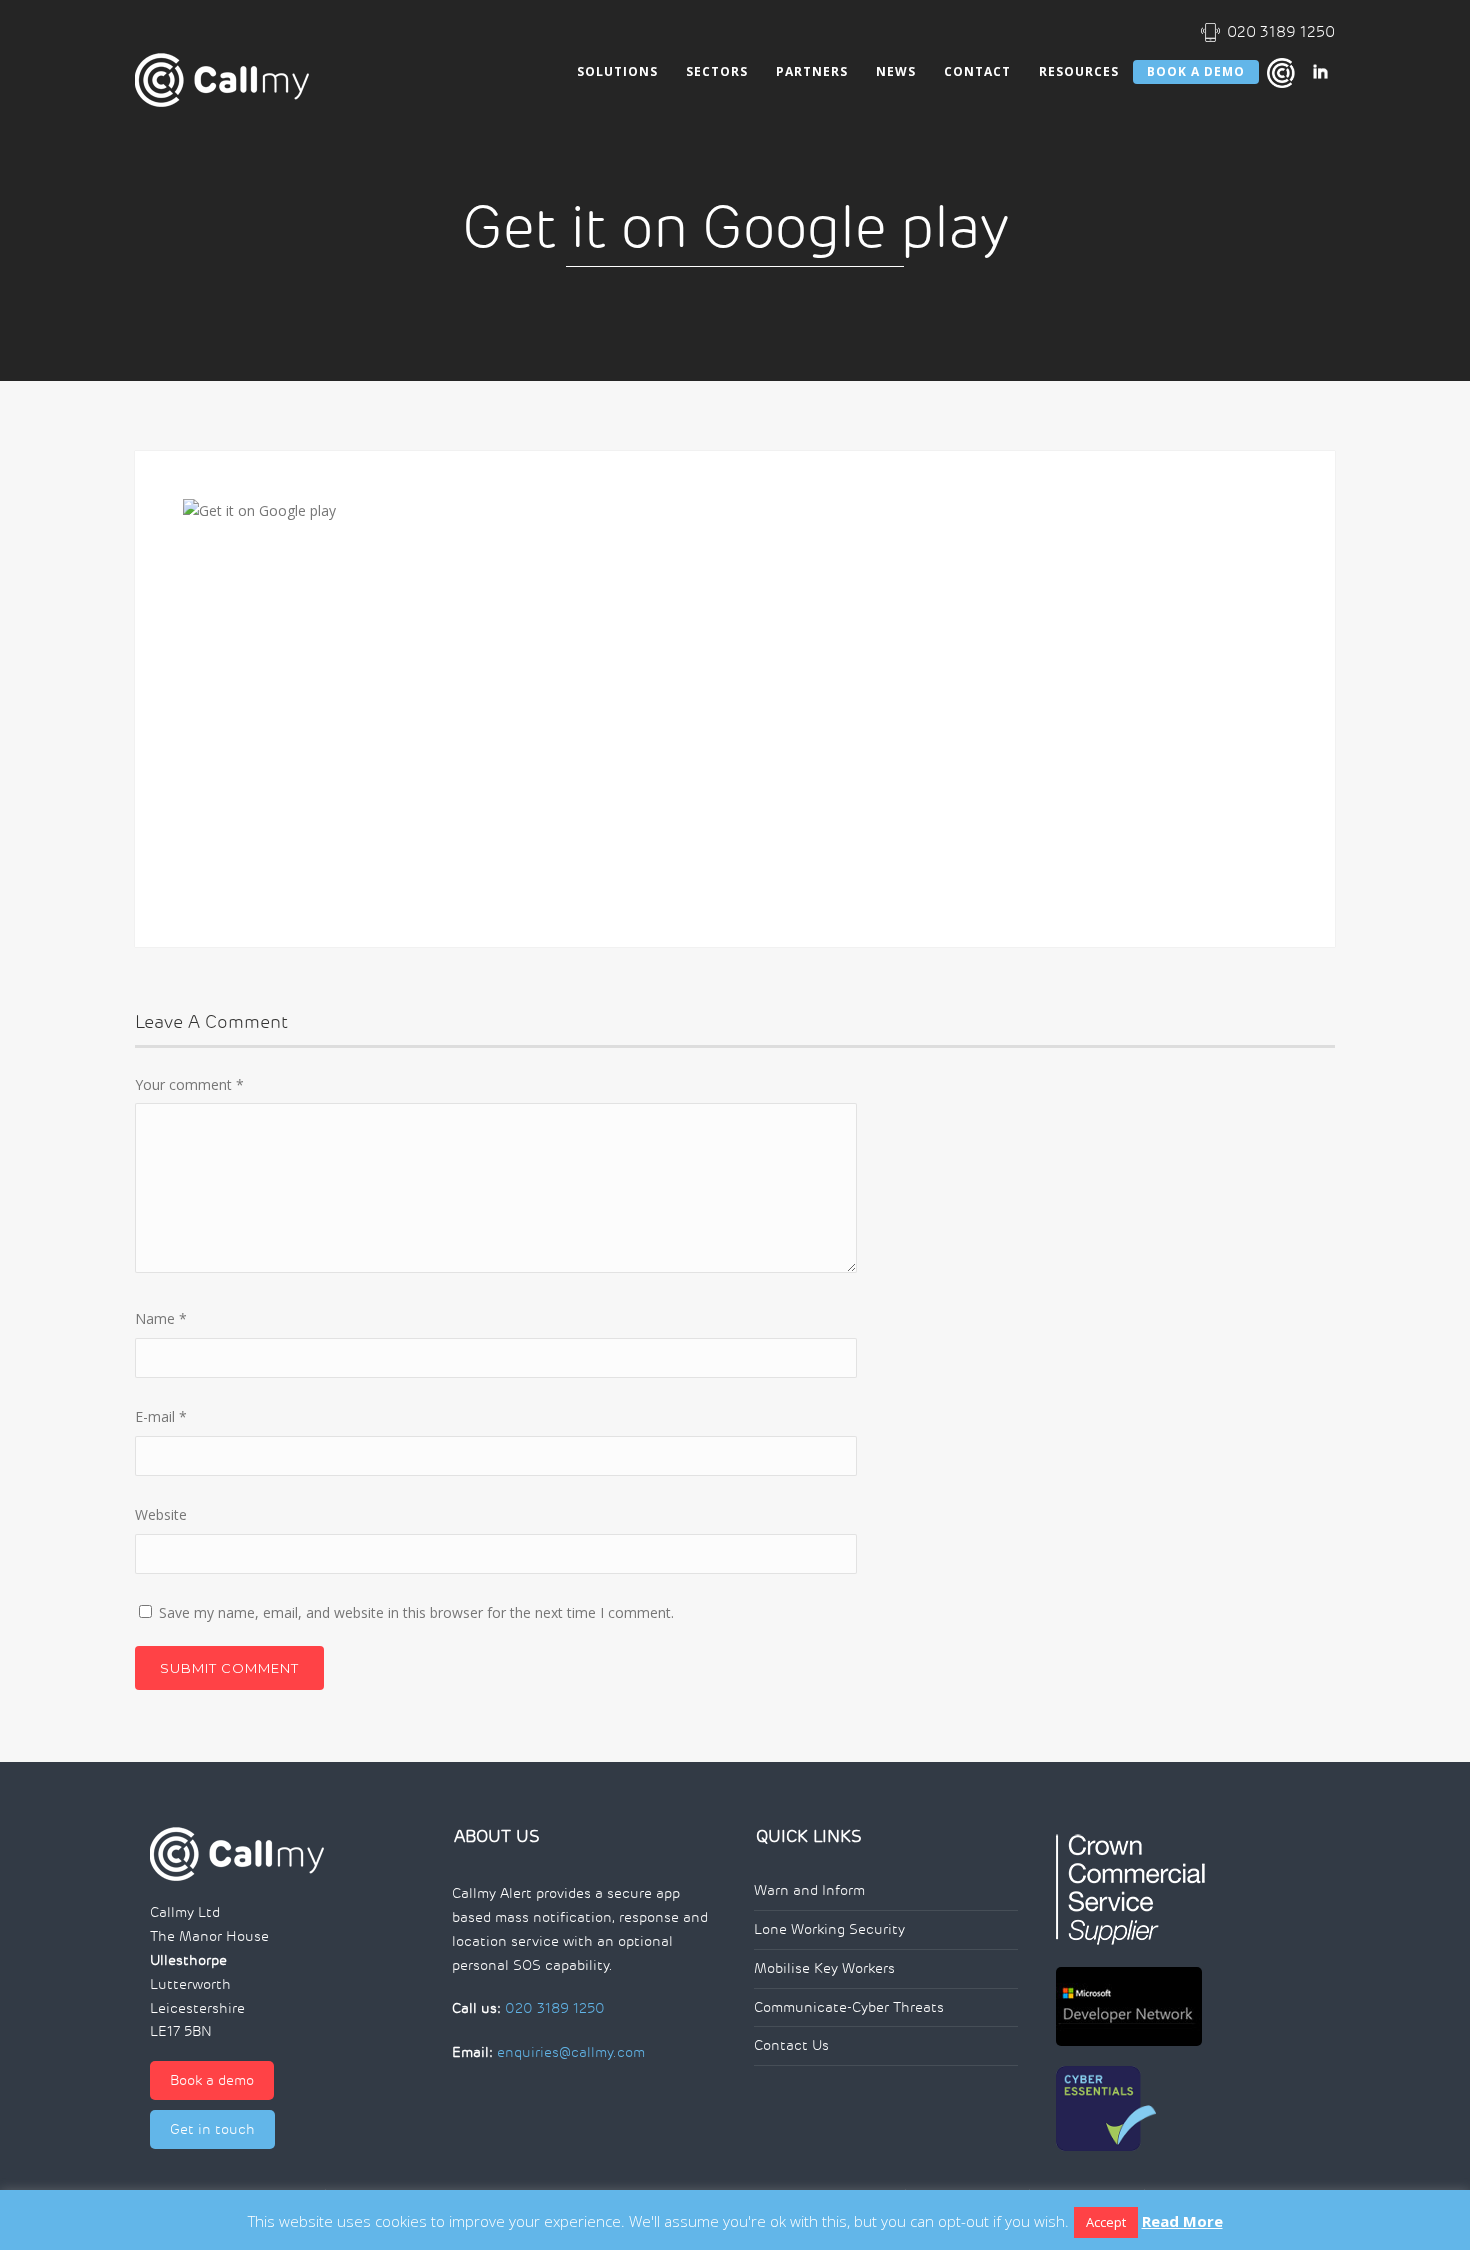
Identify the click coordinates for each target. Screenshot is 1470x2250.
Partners (812, 71)
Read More (1182, 2221)
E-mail (161, 1416)
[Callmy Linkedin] (1320, 71)
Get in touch (212, 2129)
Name (161, 1318)
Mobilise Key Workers (824, 1968)
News (896, 71)
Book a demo (212, 2080)
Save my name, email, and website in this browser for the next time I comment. (416, 1612)
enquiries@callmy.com (571, 2052)
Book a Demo (1196, 71)
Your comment (189, 1084)
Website (161, 1514)
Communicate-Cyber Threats (849, 2007)
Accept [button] (1106, 2222)
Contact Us (791, 2045)
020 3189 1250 (1281, 32)
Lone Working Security (829, 1929)
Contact (977, 71)
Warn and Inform (809, 1890)
